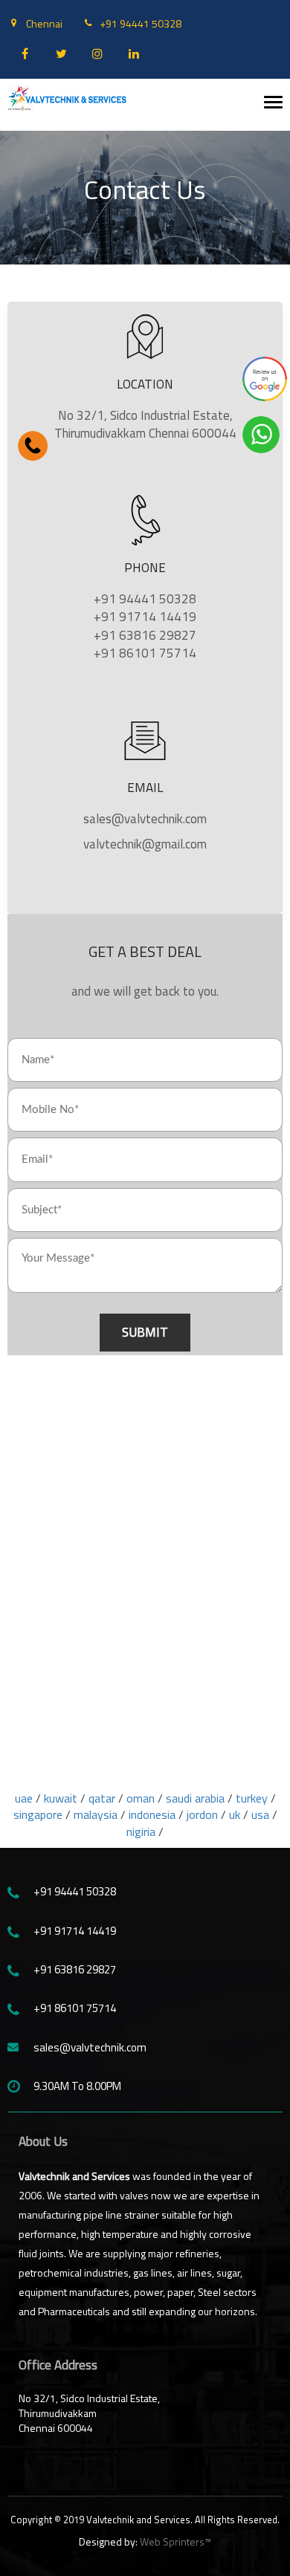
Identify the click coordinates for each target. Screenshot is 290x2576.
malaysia (96, 1814)
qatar (102, 1798)
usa (260, 1814)
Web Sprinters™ (175, 2541)
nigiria (141, 1832)
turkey (252, 1798)
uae (24, 1798)
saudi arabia (197, 1798)
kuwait (61, 1798)
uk (235, 1814)
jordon (202, 1814)
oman (141, 1798)
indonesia (152, 1814)
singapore (38, 1814)
